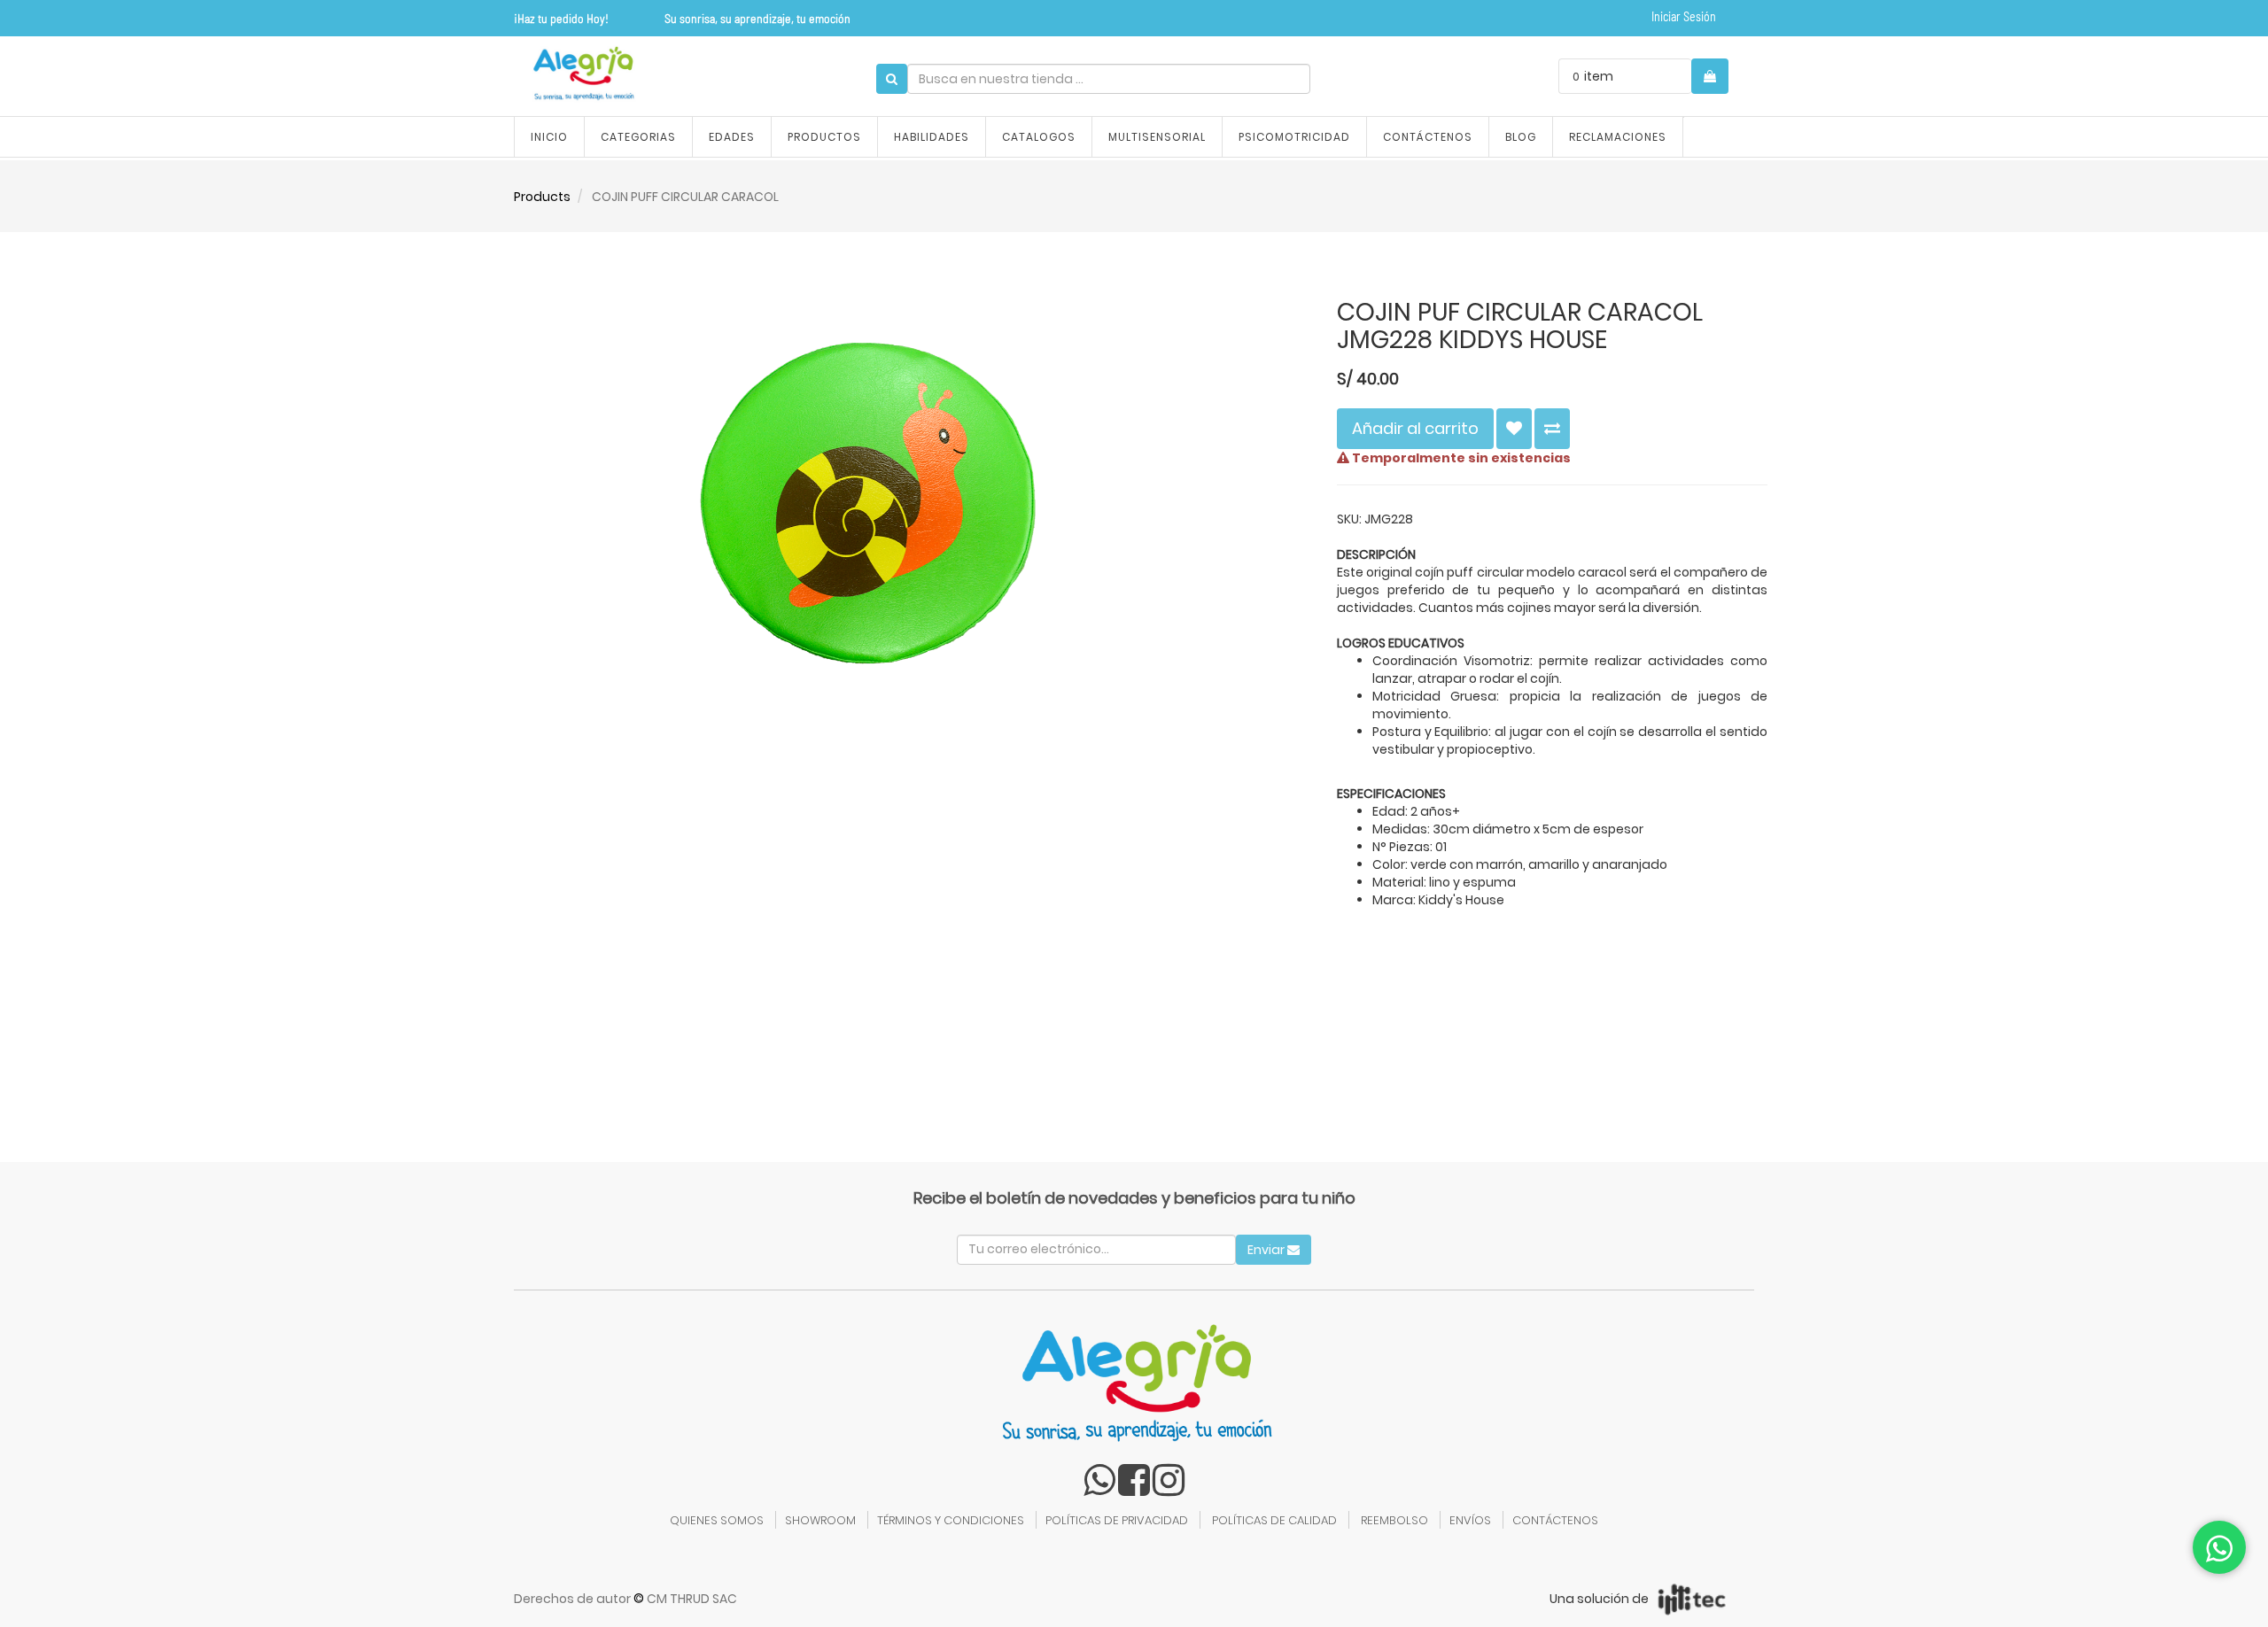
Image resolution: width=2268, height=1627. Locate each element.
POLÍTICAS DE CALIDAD (1274, 1520)
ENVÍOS (1470, 1520)
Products (542, 197)
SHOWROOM (820, 1520)
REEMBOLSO (1394, 1520)
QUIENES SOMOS (717, 1520)
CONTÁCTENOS (1555, 1520)
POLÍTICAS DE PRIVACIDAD (1117, 1520)
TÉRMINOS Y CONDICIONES (951, 1520)
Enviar (1267, 1250)
